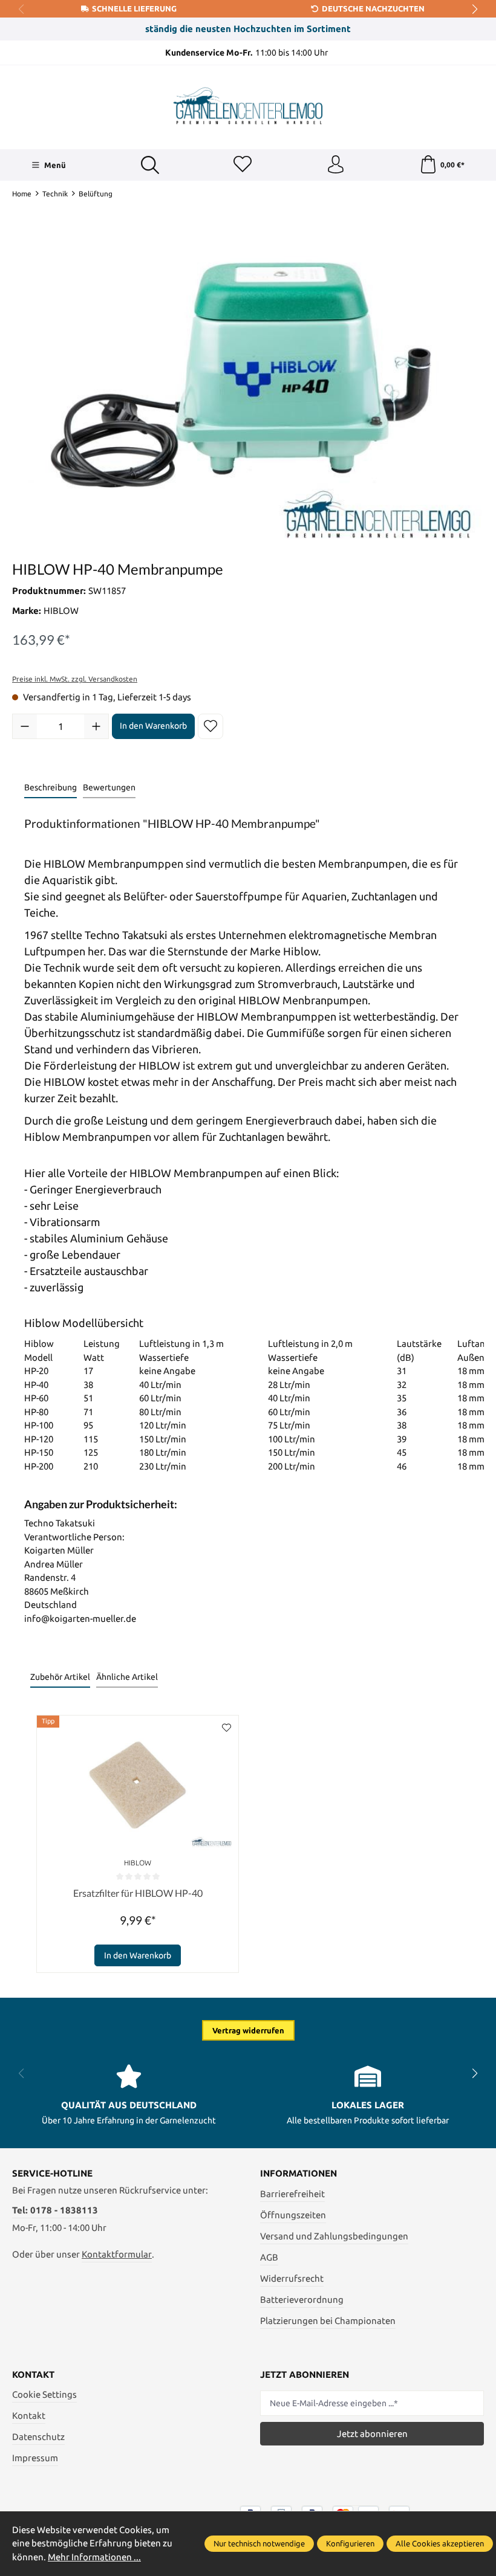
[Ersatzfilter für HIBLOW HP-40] (138, 1785)
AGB (269, 2257)
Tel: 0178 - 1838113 (55, 2210)
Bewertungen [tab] (109, 787)
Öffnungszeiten (293, 2215)
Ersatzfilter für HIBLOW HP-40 (138, 1893)
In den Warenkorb (153, 726)
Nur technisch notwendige (259, 2543)
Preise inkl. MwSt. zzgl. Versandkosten (75, 679)
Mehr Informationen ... (94, 2557)
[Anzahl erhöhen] (96, 726)
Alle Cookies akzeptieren (440, 2543)
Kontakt (29, 2416)
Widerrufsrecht (292, 2278)
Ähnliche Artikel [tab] (127, 1677)
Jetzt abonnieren (372, 2434)
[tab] (51, 788)
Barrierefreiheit (292, 2194)
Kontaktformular (117, 2254)
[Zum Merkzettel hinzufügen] (210, 726)
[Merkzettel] (243, 165)
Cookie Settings (44, 2394)
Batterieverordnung (302, 2300)
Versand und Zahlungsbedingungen (334, 2236)
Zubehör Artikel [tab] (60, 1677)
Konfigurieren (350, 2543)
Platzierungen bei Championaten (328, 2321)
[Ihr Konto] (336, 165)
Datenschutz (38, 2437)
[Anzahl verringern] (25, 726)
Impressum (35, 2458)
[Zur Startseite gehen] (248, 106)
